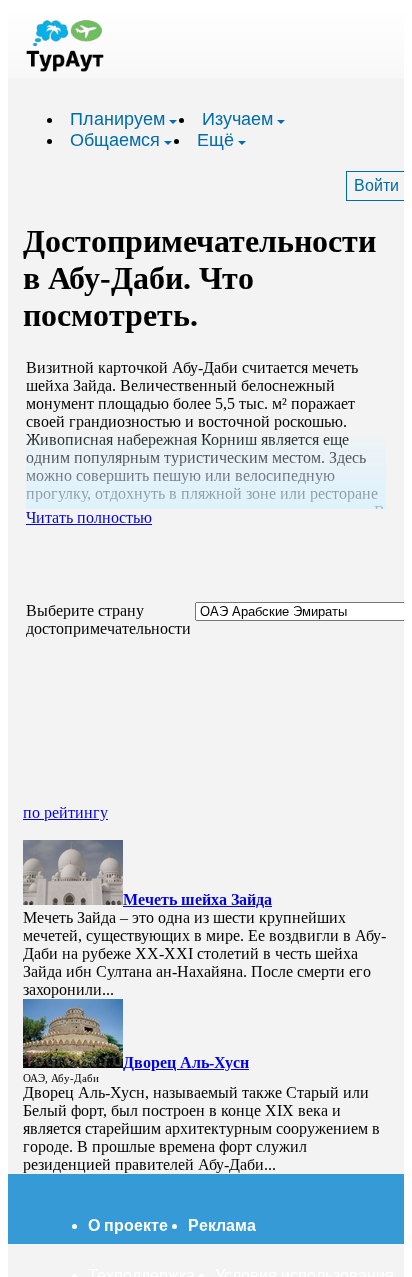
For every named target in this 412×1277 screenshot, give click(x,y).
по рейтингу (65, 812)
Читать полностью (89, 517)
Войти (376, 185)
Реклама (222, 1225)
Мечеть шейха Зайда (197, 899)
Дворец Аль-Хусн (186, 1062)
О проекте (128, 1225)
